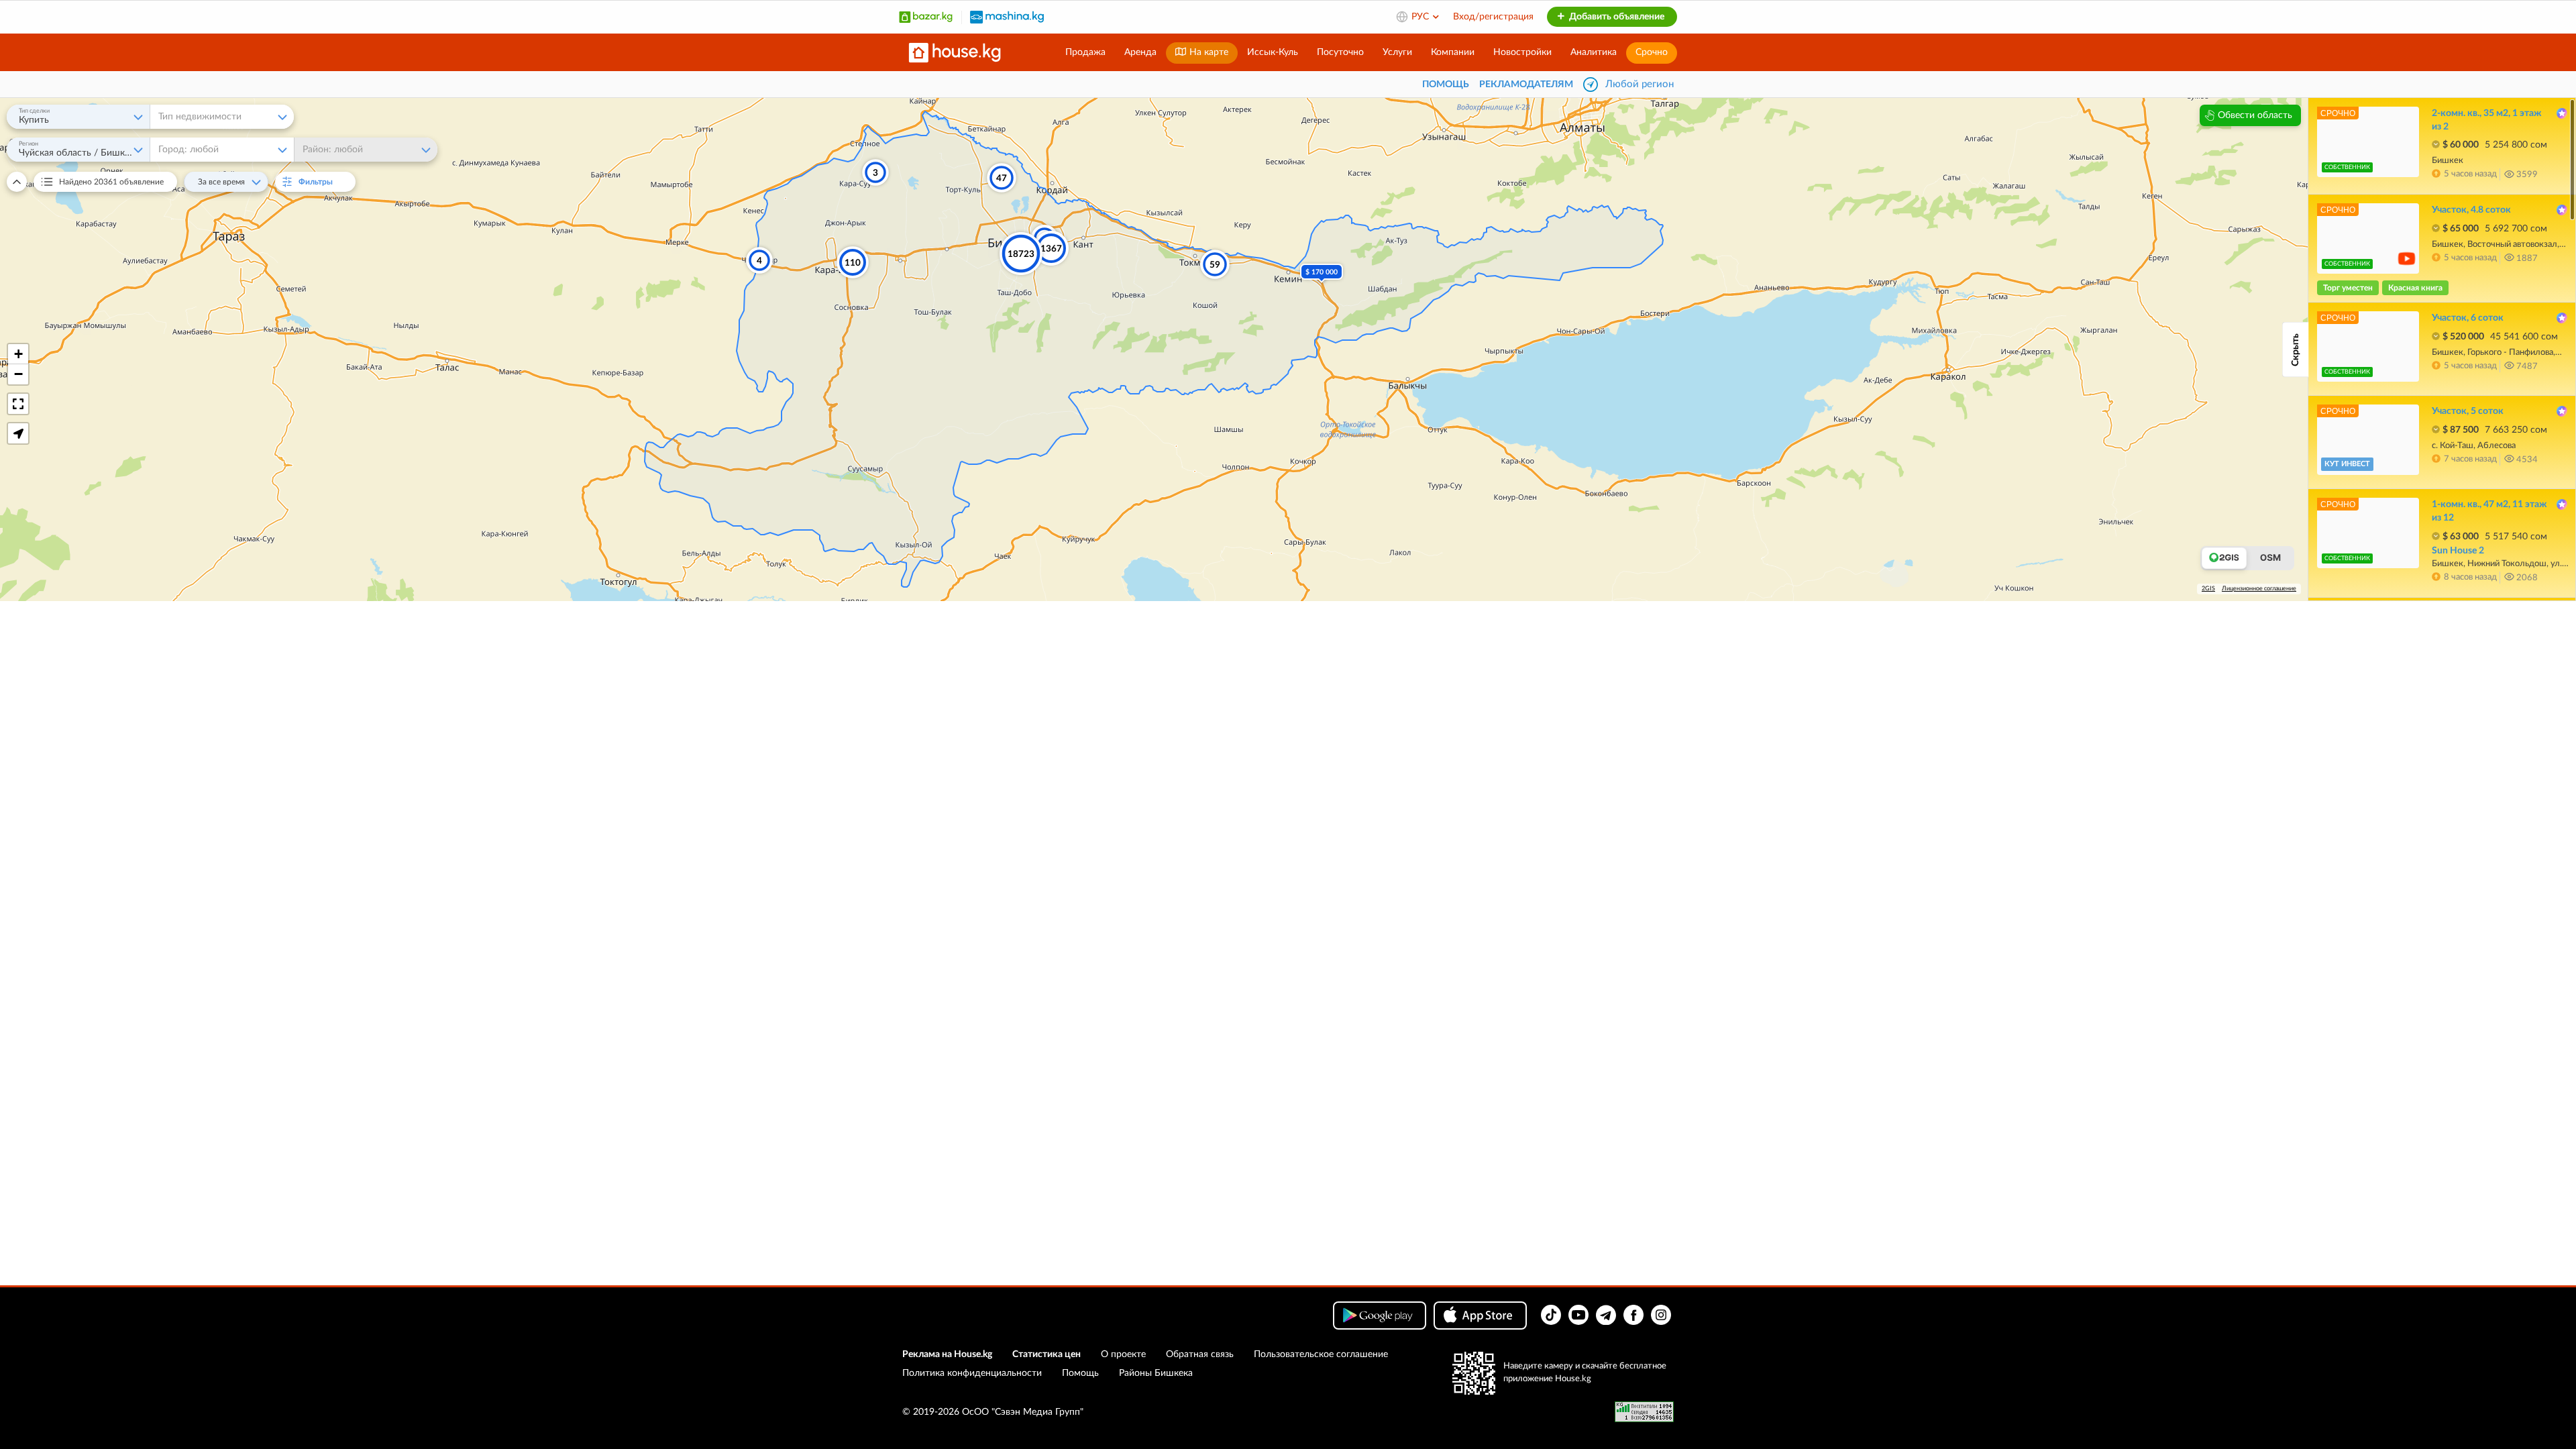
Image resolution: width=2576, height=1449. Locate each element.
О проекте (1123, 1354)
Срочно (1652, 52)
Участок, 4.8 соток (2471, 210)
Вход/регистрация (1493, 17)
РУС (1421, 17)
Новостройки (1522, 52)
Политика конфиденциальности (972, 1373)
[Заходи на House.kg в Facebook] (1633, 1315)
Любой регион (1640, 84)
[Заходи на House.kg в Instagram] (1661, 1315)
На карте (1207, 52)
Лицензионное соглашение (2259, 589)
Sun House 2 (2458, 551)
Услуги (1397, 52)
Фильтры (323, 182)
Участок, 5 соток (2468, 411)
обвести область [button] (2255, 115)
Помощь (1080, 1373)
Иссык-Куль (1273, 52)
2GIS (2208, 589)
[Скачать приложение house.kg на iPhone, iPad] (1480, 1316)
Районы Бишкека (1156, 1373)
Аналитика (1594, 52)
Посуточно (1340, 52)
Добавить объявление (1616, 17)
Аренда (1140, 52)
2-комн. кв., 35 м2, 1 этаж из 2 (2486, 120)
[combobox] (78, 117)
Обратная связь (1200, 1354)
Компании (1453, 52)
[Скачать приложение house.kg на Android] (1380, 1316)
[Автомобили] (1007, 17)
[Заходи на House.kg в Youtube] (1578, 1315)
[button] (18, 354)
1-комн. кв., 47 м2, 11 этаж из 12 (2489, 511)
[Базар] (926, 17)
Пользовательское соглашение (1321, 1354)
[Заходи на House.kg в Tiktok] (1551, 1315)
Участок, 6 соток (2468, 318)
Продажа (1085, 52)
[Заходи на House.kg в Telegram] (1606, 1315)
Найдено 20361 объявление (111, 182)
